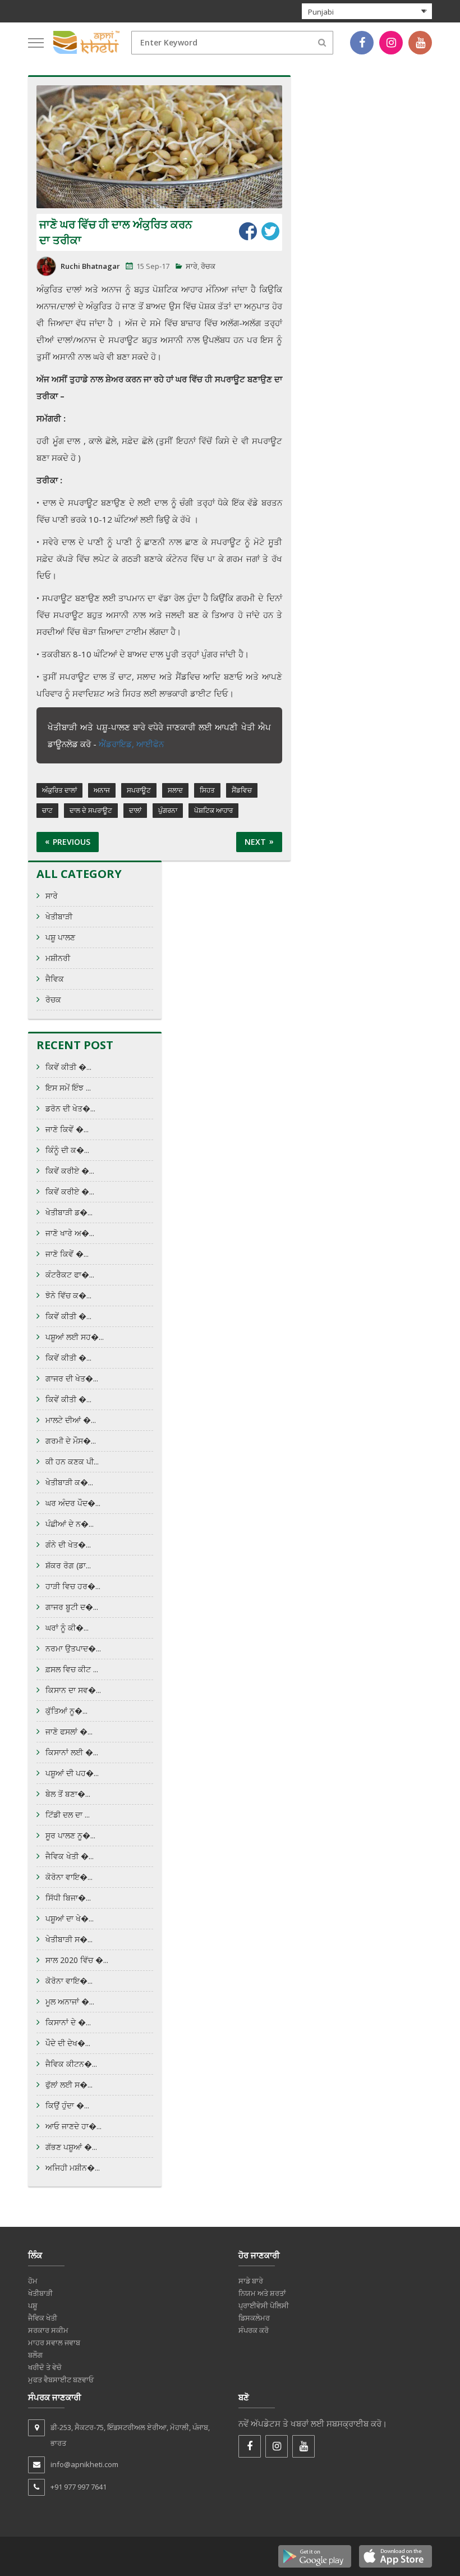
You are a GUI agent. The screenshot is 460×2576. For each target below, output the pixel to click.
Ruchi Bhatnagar (90, 266)
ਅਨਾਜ (102, 790)
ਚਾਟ (47, 810)
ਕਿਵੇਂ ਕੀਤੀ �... (68, 1067)
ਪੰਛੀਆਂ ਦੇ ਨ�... (70, 1524)
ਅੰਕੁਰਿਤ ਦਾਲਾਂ (59, 790)
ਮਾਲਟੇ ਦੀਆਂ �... (71, 1420)
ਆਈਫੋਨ (150, 744)
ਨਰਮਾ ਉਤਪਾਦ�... (73, 1648)
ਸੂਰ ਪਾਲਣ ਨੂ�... (70, 1835)
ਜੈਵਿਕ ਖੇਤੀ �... (70, 1856)
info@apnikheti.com (84, 2464)
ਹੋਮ (33, 2281)
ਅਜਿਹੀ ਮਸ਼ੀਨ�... (73, 2168)
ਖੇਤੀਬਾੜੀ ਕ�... (69, 1482)
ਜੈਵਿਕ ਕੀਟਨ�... (71, 2064)
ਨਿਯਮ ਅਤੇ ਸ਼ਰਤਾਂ (262, 2293)
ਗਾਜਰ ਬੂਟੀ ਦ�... (72, 1607)
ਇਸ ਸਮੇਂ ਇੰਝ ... (68, 1088)
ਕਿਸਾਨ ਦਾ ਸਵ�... (73, 1690)
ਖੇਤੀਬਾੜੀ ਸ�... (69, 1939)
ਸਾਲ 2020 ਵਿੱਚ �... (77, 1960)
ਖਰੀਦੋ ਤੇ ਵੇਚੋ (45, 2367)
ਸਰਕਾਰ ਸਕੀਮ (48, 2330)
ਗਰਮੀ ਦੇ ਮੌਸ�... (71, 1441)
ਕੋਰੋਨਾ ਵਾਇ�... (69, 1877)
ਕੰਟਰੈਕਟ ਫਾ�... (70, 1275)
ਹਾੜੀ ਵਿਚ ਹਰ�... (73, 1586)
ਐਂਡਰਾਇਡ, (118, 744)
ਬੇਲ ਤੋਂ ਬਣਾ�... (68, 1794)
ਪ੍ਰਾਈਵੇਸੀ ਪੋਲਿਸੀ (264, 2305)
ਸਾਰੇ (192, 266)
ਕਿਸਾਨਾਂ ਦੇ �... (68, 2022)
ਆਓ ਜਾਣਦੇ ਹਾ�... (73, 2126)
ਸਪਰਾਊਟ (139, 790)
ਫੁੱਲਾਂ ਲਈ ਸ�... (69, 2085)
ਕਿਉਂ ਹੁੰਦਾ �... (67, 2105)
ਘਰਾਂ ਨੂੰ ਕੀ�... (67, 1628)
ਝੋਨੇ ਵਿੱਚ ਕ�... (68, 1295)
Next (255, 842)
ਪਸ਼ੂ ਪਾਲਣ (60, 937)
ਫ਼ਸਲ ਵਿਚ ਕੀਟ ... (72, 1669)
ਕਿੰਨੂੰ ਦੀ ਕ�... (67, 1150)
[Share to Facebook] (248, 231)
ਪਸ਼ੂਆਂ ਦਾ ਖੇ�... (70, 1918)
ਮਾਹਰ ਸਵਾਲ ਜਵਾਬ (54, 2342)
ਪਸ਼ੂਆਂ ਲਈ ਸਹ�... (75, 1337)
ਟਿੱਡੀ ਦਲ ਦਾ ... (68, 1815)
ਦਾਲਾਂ (135, 810)
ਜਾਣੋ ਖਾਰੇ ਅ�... (70, 1233)
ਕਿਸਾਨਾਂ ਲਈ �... (72, 1752)
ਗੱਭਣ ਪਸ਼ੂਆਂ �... (71, 2147)
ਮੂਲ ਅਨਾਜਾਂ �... (70, 2001)
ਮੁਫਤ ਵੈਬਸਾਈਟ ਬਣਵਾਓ (61, 2380)
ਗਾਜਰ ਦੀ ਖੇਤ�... (72, 1378)
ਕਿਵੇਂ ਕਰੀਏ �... (70, 1171)
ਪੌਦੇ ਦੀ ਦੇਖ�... (68, 2043)
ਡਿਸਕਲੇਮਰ (254, 2318)
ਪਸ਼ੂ (33, 2305)
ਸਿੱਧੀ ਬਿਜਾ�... (68, 1898)
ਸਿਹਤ (207, 790)
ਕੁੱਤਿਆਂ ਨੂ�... (66, 1711)
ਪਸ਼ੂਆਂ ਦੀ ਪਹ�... (72, 1773)
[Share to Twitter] (270, 231)
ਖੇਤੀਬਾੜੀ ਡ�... (69, 1212)
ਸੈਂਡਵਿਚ (242, 790)
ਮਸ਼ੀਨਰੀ (58, 958)
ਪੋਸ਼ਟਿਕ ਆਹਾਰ (213, 810)
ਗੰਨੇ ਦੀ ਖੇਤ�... (68, 1545)
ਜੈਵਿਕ (55, 979)
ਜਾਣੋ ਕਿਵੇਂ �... (67, 1129)
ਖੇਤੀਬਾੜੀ (59, 916)
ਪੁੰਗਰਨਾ (168, 810)
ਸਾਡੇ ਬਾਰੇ (251, 2281)
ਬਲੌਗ (35, 2355)
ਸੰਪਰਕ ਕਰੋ (254, 2330)
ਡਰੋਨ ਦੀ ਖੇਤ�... (70, 1108)
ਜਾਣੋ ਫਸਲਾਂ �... (69, 1731)
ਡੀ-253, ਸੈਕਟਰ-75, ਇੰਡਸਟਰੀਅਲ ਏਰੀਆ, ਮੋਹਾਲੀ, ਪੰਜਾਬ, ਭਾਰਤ (130, 2435)
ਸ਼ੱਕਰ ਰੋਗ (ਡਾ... (68, 1565)
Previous (72, 842)
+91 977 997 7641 (79, 2487)
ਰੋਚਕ (208, 266)
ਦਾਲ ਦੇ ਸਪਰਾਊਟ (91, 810)
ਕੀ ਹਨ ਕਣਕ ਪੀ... (72, 1461)
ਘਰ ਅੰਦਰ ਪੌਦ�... (73, 1503)
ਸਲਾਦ (175, 790)
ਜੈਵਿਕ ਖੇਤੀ (43, 2318)
